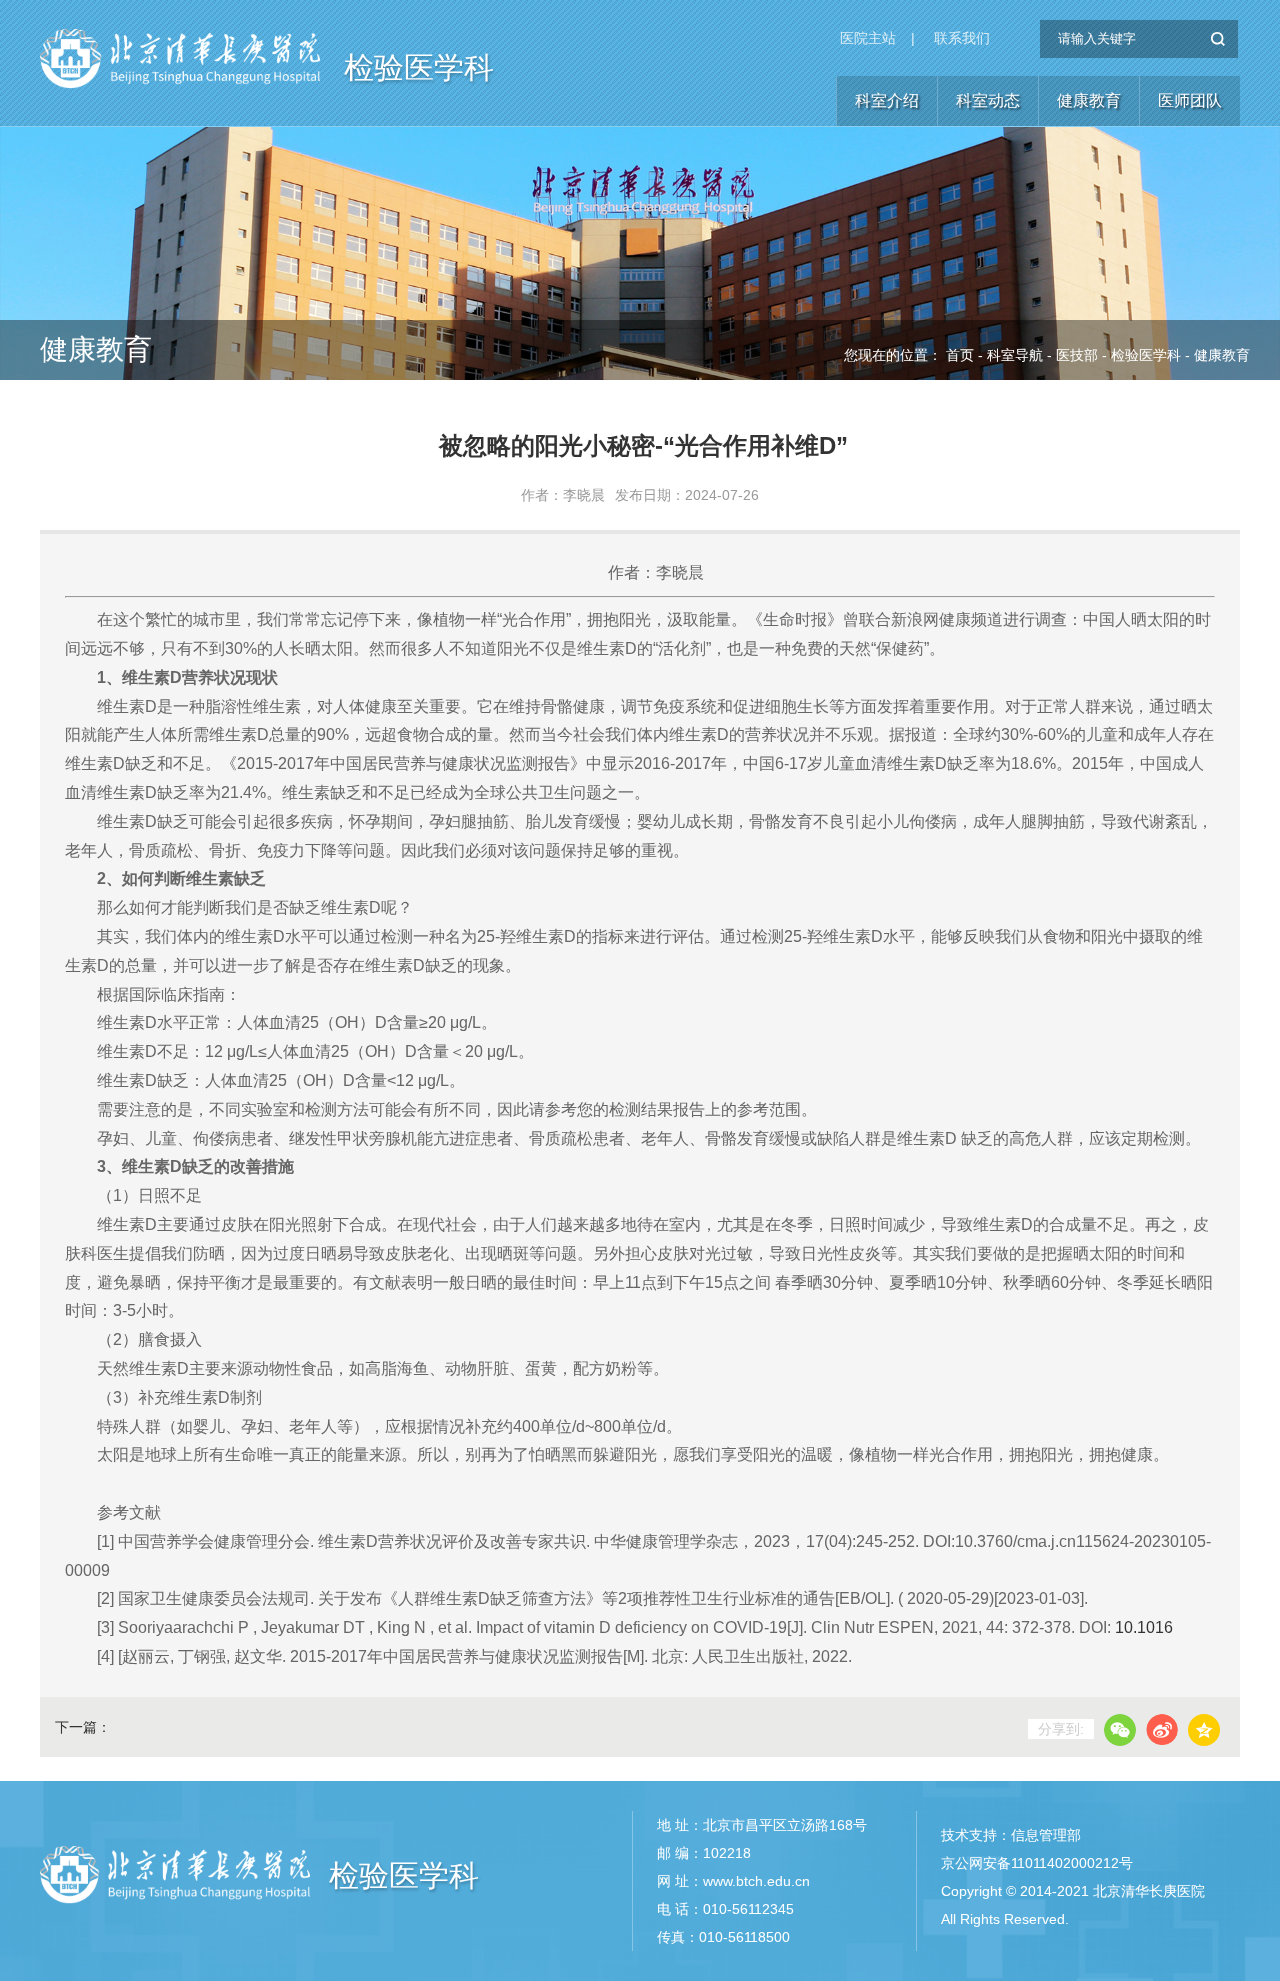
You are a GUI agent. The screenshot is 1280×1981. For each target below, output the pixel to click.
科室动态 (988, 100)
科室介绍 (887, 100)
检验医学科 (419, 67)
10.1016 (1144, 1627)
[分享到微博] (1162, 1730)
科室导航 (1015, 355)
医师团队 (1190, 100)
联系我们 (962, 38)
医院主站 (868, 38)
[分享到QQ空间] (1204, 1730)
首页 (960, 355)
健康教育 (1089, 100)
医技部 (1077, 355)
